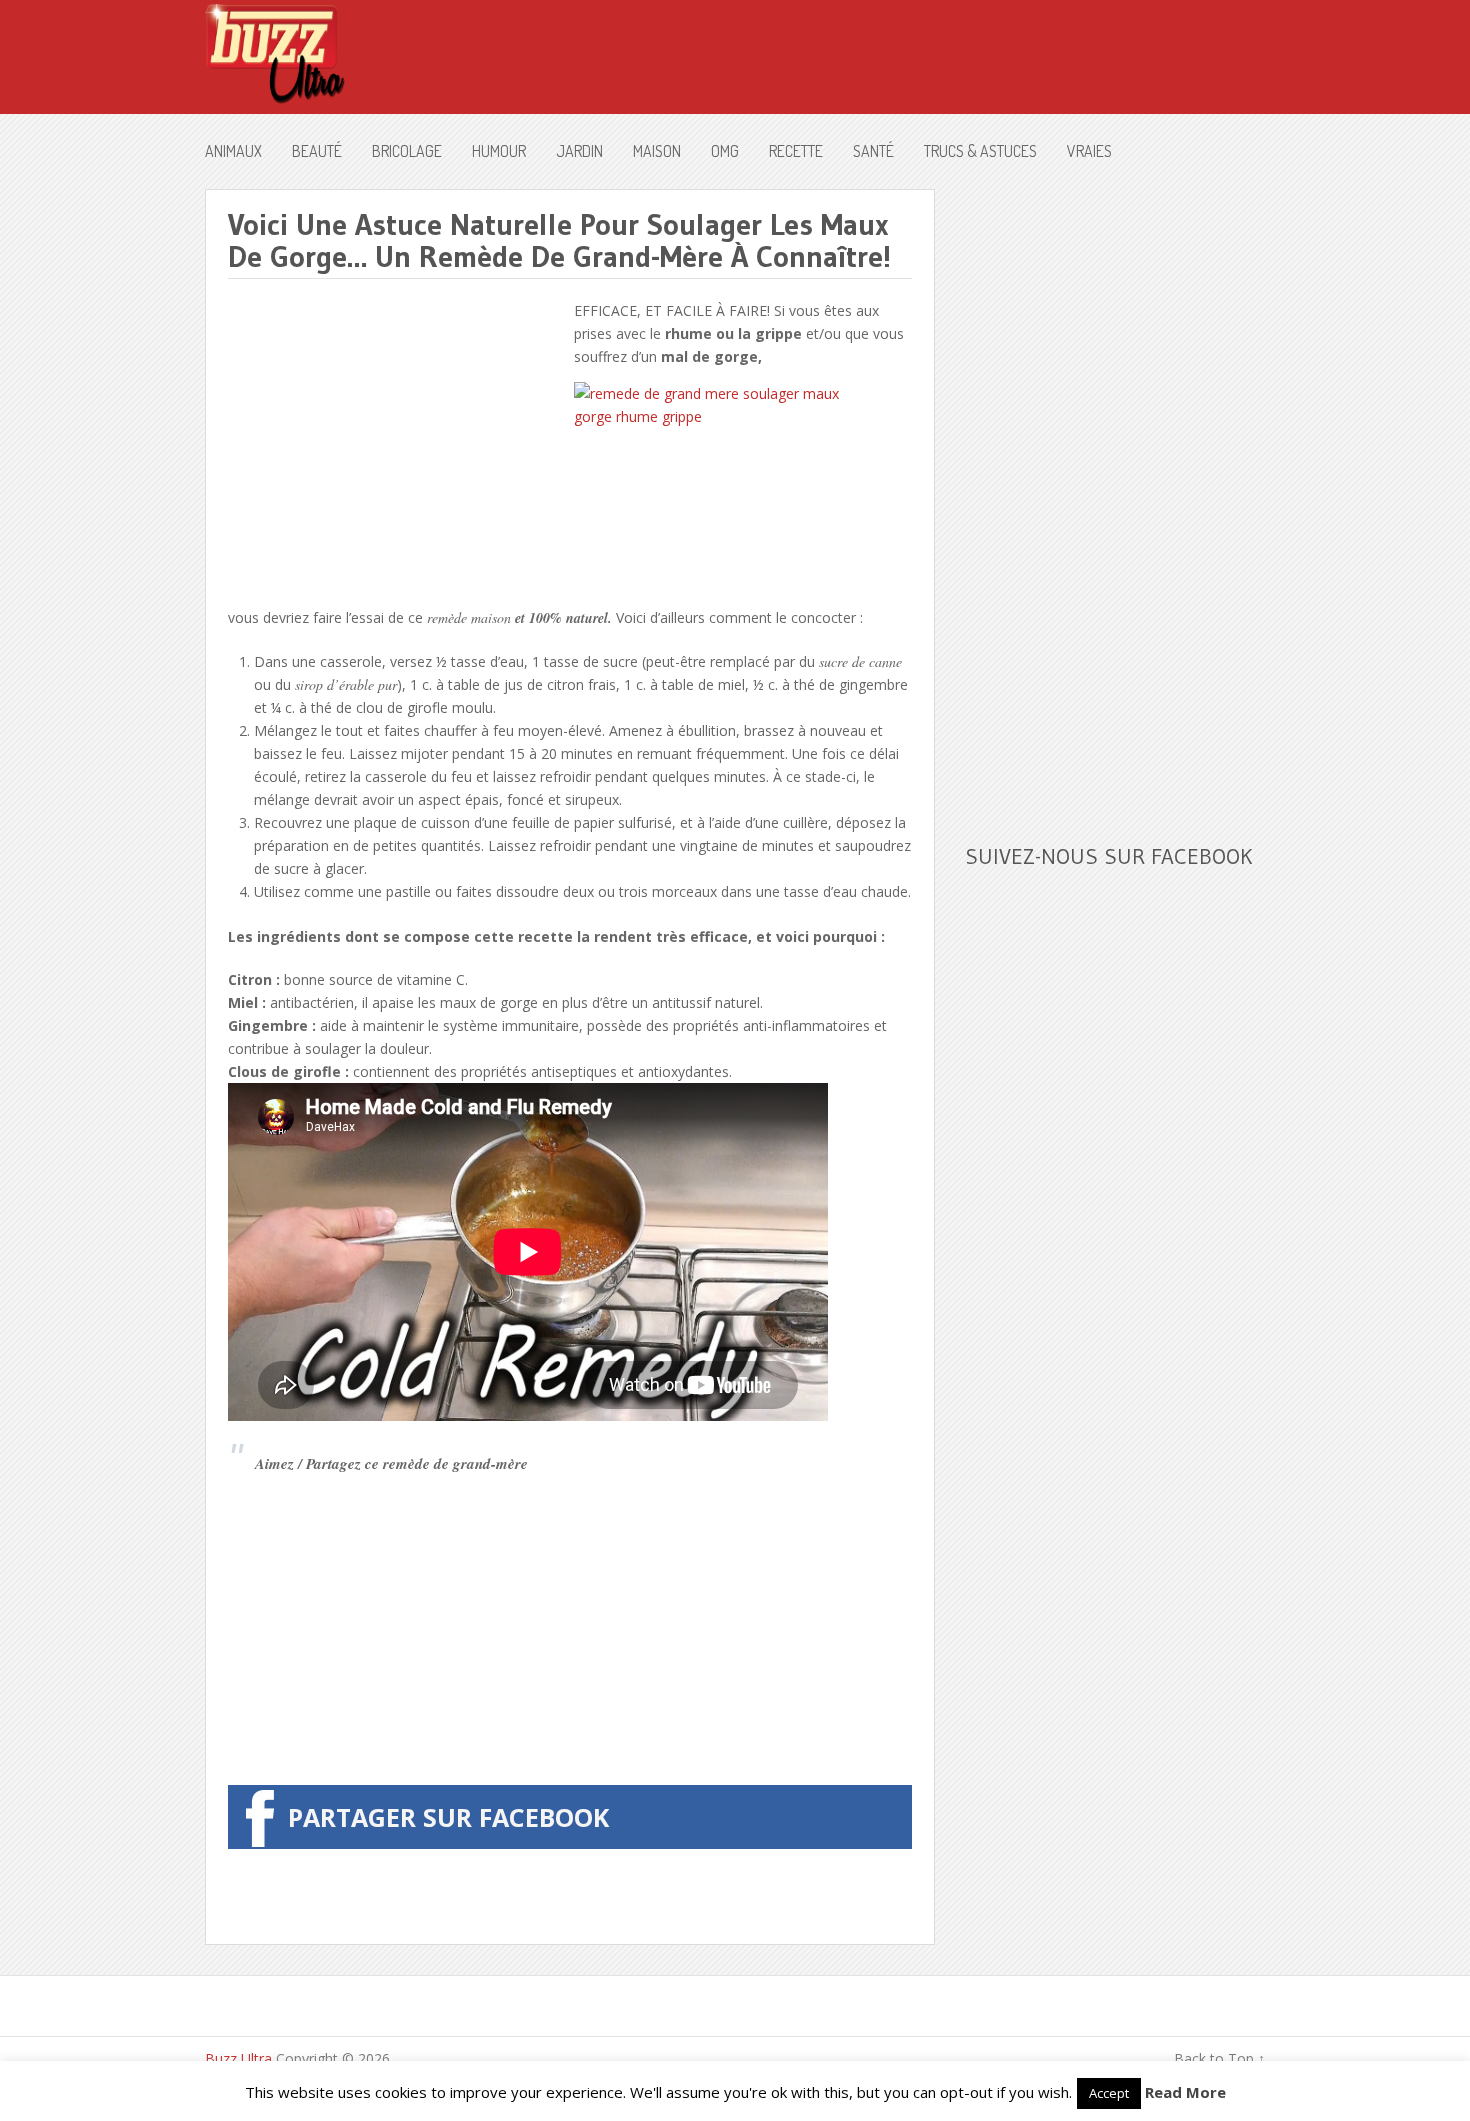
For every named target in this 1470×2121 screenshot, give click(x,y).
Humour (499, 151)
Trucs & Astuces (980, 151)
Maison (657, 151)
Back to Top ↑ (1219, 2058)
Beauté (317, 151)
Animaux (233, 151)
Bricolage (407, 151)
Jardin (579, 151)
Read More (1185, 2092)
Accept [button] (1109, 2093)
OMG (725, 151)
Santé (873, 151)
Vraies (1089, 151)
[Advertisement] (396, 439)
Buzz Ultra (238, 2058)
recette (796, 151)
